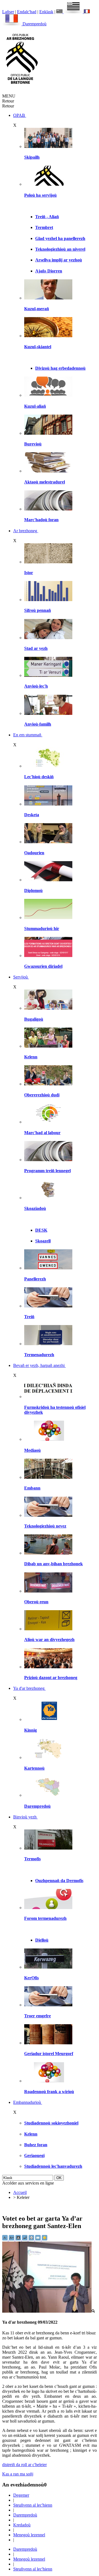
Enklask (46, 12)
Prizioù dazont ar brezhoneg (51, 1678)
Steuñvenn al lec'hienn (33, 2505)
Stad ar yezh (36, 648)
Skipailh (32, 157)
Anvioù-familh (38, 724)
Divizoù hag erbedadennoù (60, 368)
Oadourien (34, 853)
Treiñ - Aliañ (47, 217)
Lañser (8, 12)
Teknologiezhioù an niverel (60, 249)
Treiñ (29, 1317)
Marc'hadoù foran (41, 520)
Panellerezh (35, 1279)
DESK (41, 1230)
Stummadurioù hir (42, 929)
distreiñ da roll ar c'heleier (24, 2465)
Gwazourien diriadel (43, 966)
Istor (29, 573)
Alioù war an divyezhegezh (49, 1640)
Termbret (44, 227)
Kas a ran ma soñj (18, 2474)
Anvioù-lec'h (36, 686)
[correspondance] (70, 12)
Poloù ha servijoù (40, 195)
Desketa (32, 815)
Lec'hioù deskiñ (39, 777)
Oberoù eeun (36, 1602)
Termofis (32, 1859)
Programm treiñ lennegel (47, 1171)
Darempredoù (35, 24)
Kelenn (31, 1057)
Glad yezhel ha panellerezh (60, 238)
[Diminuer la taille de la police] (5, 2239)
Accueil (20, 2192)
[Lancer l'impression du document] (32, 2239)
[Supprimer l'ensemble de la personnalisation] (25, 2239)
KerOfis (31, 1978)
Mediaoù (32, 1450)
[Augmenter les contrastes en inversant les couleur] (19, 2239)
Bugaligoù (34, 1019)
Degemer (21, 2495)
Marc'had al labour (42, 1133)
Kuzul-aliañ (35, 406)
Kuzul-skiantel (38, 347)
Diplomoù (33, 890)
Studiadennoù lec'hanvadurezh (53, 2166)
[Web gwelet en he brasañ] (49, 2311)
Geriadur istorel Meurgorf (49, 2054)
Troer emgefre (38, 2016)
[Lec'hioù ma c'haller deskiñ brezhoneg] (48, 766)
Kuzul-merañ (37, 309)
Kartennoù (34, 1768)
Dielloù (42, 1940)
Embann (32, 1488)
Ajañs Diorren (49, 271)
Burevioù (33, 444)
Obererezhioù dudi (42, 1095)
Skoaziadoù (35, 1208)
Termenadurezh (39, 1355)
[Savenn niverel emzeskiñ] (48, 804)
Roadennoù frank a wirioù (49, 2092)
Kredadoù (22, 2525)
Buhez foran (36, 2145)
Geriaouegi (34, 2155)
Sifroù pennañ (38, 610)
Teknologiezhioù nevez (45, 1526)
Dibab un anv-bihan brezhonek (53, 1564)
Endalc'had (27, 12)
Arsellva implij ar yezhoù (59, 260)
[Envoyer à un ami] (38, 2239)
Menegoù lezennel (29, 2535)
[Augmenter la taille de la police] (12, 2239)
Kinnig (31, 1730)
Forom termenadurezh (45, 1918)
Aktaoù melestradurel (45, 482)
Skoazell (43, 1241)
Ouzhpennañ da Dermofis (59, 1881)
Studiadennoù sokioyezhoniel (51, 2123)
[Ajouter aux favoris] (45, 2239)
